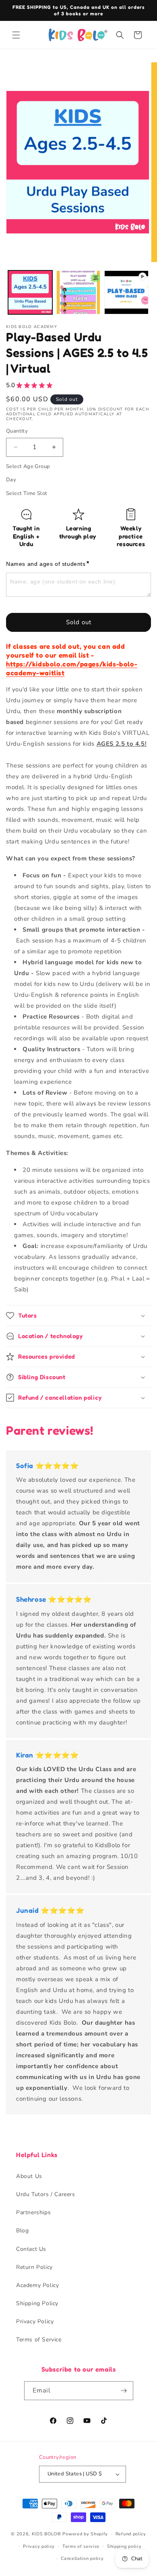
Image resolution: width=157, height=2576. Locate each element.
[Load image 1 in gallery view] (30, 293)
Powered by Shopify (85, 2534)
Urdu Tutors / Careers (46, 2194)
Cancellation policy (82, 2558)
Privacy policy (39, 2546)
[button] (16, 35)
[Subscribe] (124, 2391)
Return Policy (34, 2267)
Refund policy (131, 2534)
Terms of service (81, 2546)
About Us (29, 2176)
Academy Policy (37, 2285)
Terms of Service (39, 2340)
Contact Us (31, 2249)
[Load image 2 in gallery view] (78, 293)
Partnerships (33, 2212)
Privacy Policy (35, 2321)
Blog (22, 2231)
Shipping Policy (37, 2303)
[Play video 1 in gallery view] (126, 293)
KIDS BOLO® (46, 2534)
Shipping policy (124, 2546)
